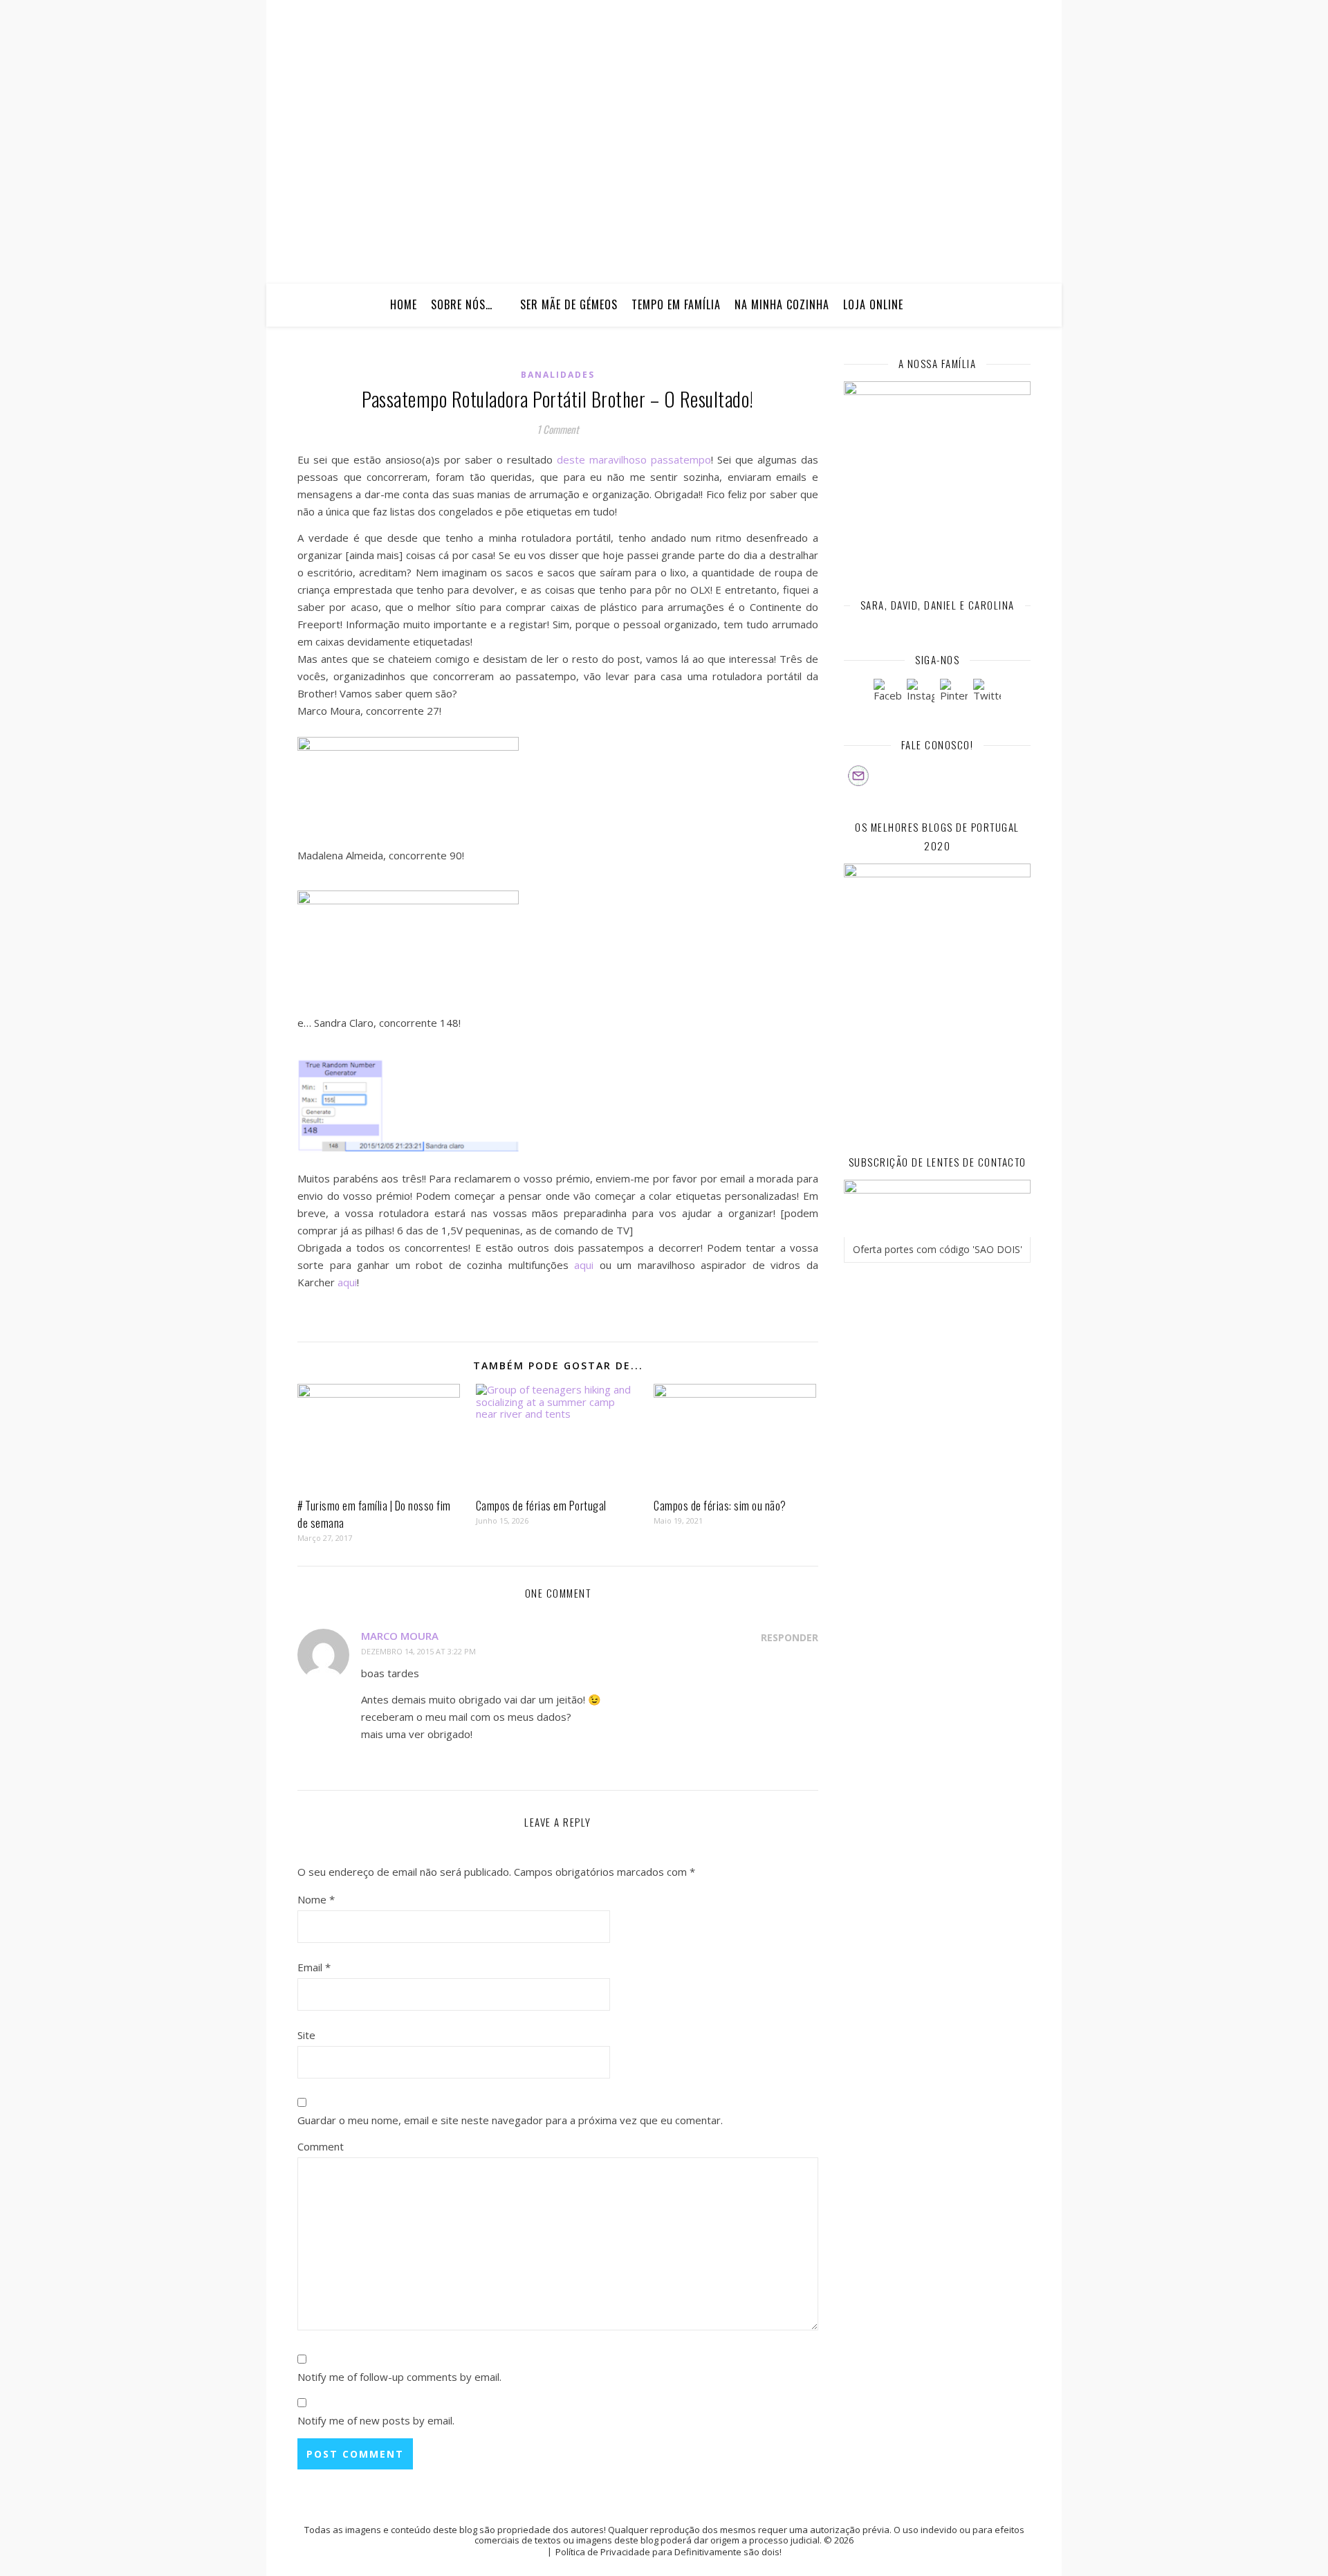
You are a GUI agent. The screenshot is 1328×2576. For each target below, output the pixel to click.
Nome (316, 1899)
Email (314, 1967)
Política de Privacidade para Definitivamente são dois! (668, 2552)
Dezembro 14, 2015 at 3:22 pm (418, 1651)
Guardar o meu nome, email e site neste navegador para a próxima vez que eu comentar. (510, 2120)
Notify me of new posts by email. (376, 2420)
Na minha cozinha (782, 304)
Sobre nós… (462, 304)
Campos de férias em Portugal (541, 1506)
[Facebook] (887, 693)
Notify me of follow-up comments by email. (399, 2377)
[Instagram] (921, 693)
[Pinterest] (954, 693)
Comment (321, 2146)
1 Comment (558, 429)
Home (404, 304)
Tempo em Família (676, 304)
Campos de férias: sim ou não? (720, 1506)
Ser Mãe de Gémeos (569, 304)
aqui (584, 1265)
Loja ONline (873, 304)
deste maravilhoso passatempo (634, 459)
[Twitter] (987, 693)
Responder (790, 1637)
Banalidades (558, 375)
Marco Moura (400, 1636)
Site (306, 2035)
